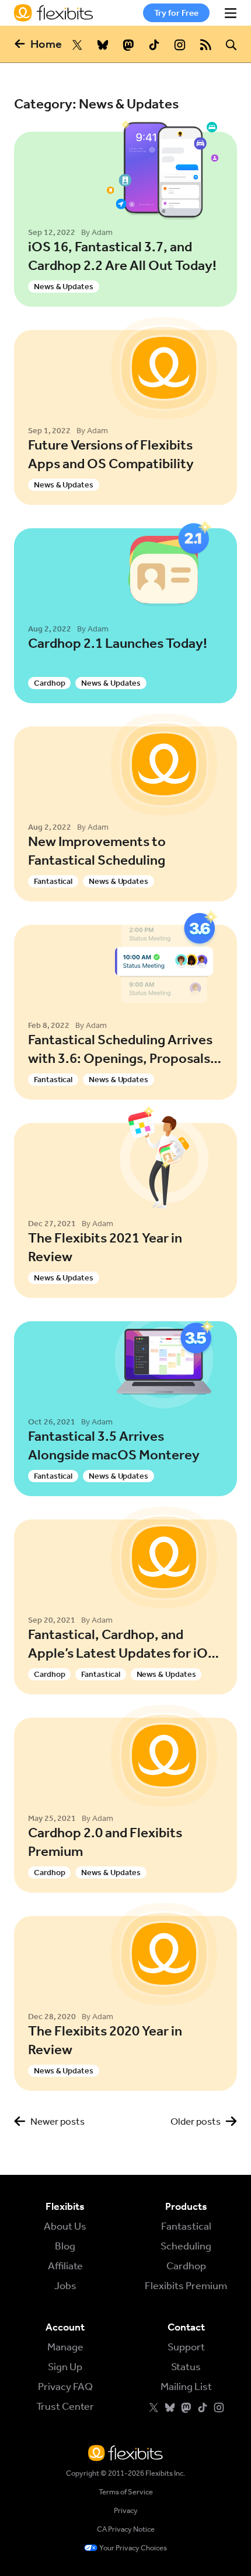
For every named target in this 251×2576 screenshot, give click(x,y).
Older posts (196, 2121)
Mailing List (186, 2387)
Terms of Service (126, 2492)
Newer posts (57, 2121)
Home (46, 44)
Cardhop (186, 2266)
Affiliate (65, 2266)
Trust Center (65, 2406)
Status (186, 2367)
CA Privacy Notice (126, 2529)
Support (186, 2347)
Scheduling (186, 2246)
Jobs (65, 2286)
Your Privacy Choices (133, 2548)
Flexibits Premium (186, 2286)
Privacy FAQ (65, 2387)
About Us (65, 2226)
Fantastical (186, 2226)
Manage (65, 2347)
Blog (65, 2246)
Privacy (126, 2510)
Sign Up (65, 2367)
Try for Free (176, 13)
